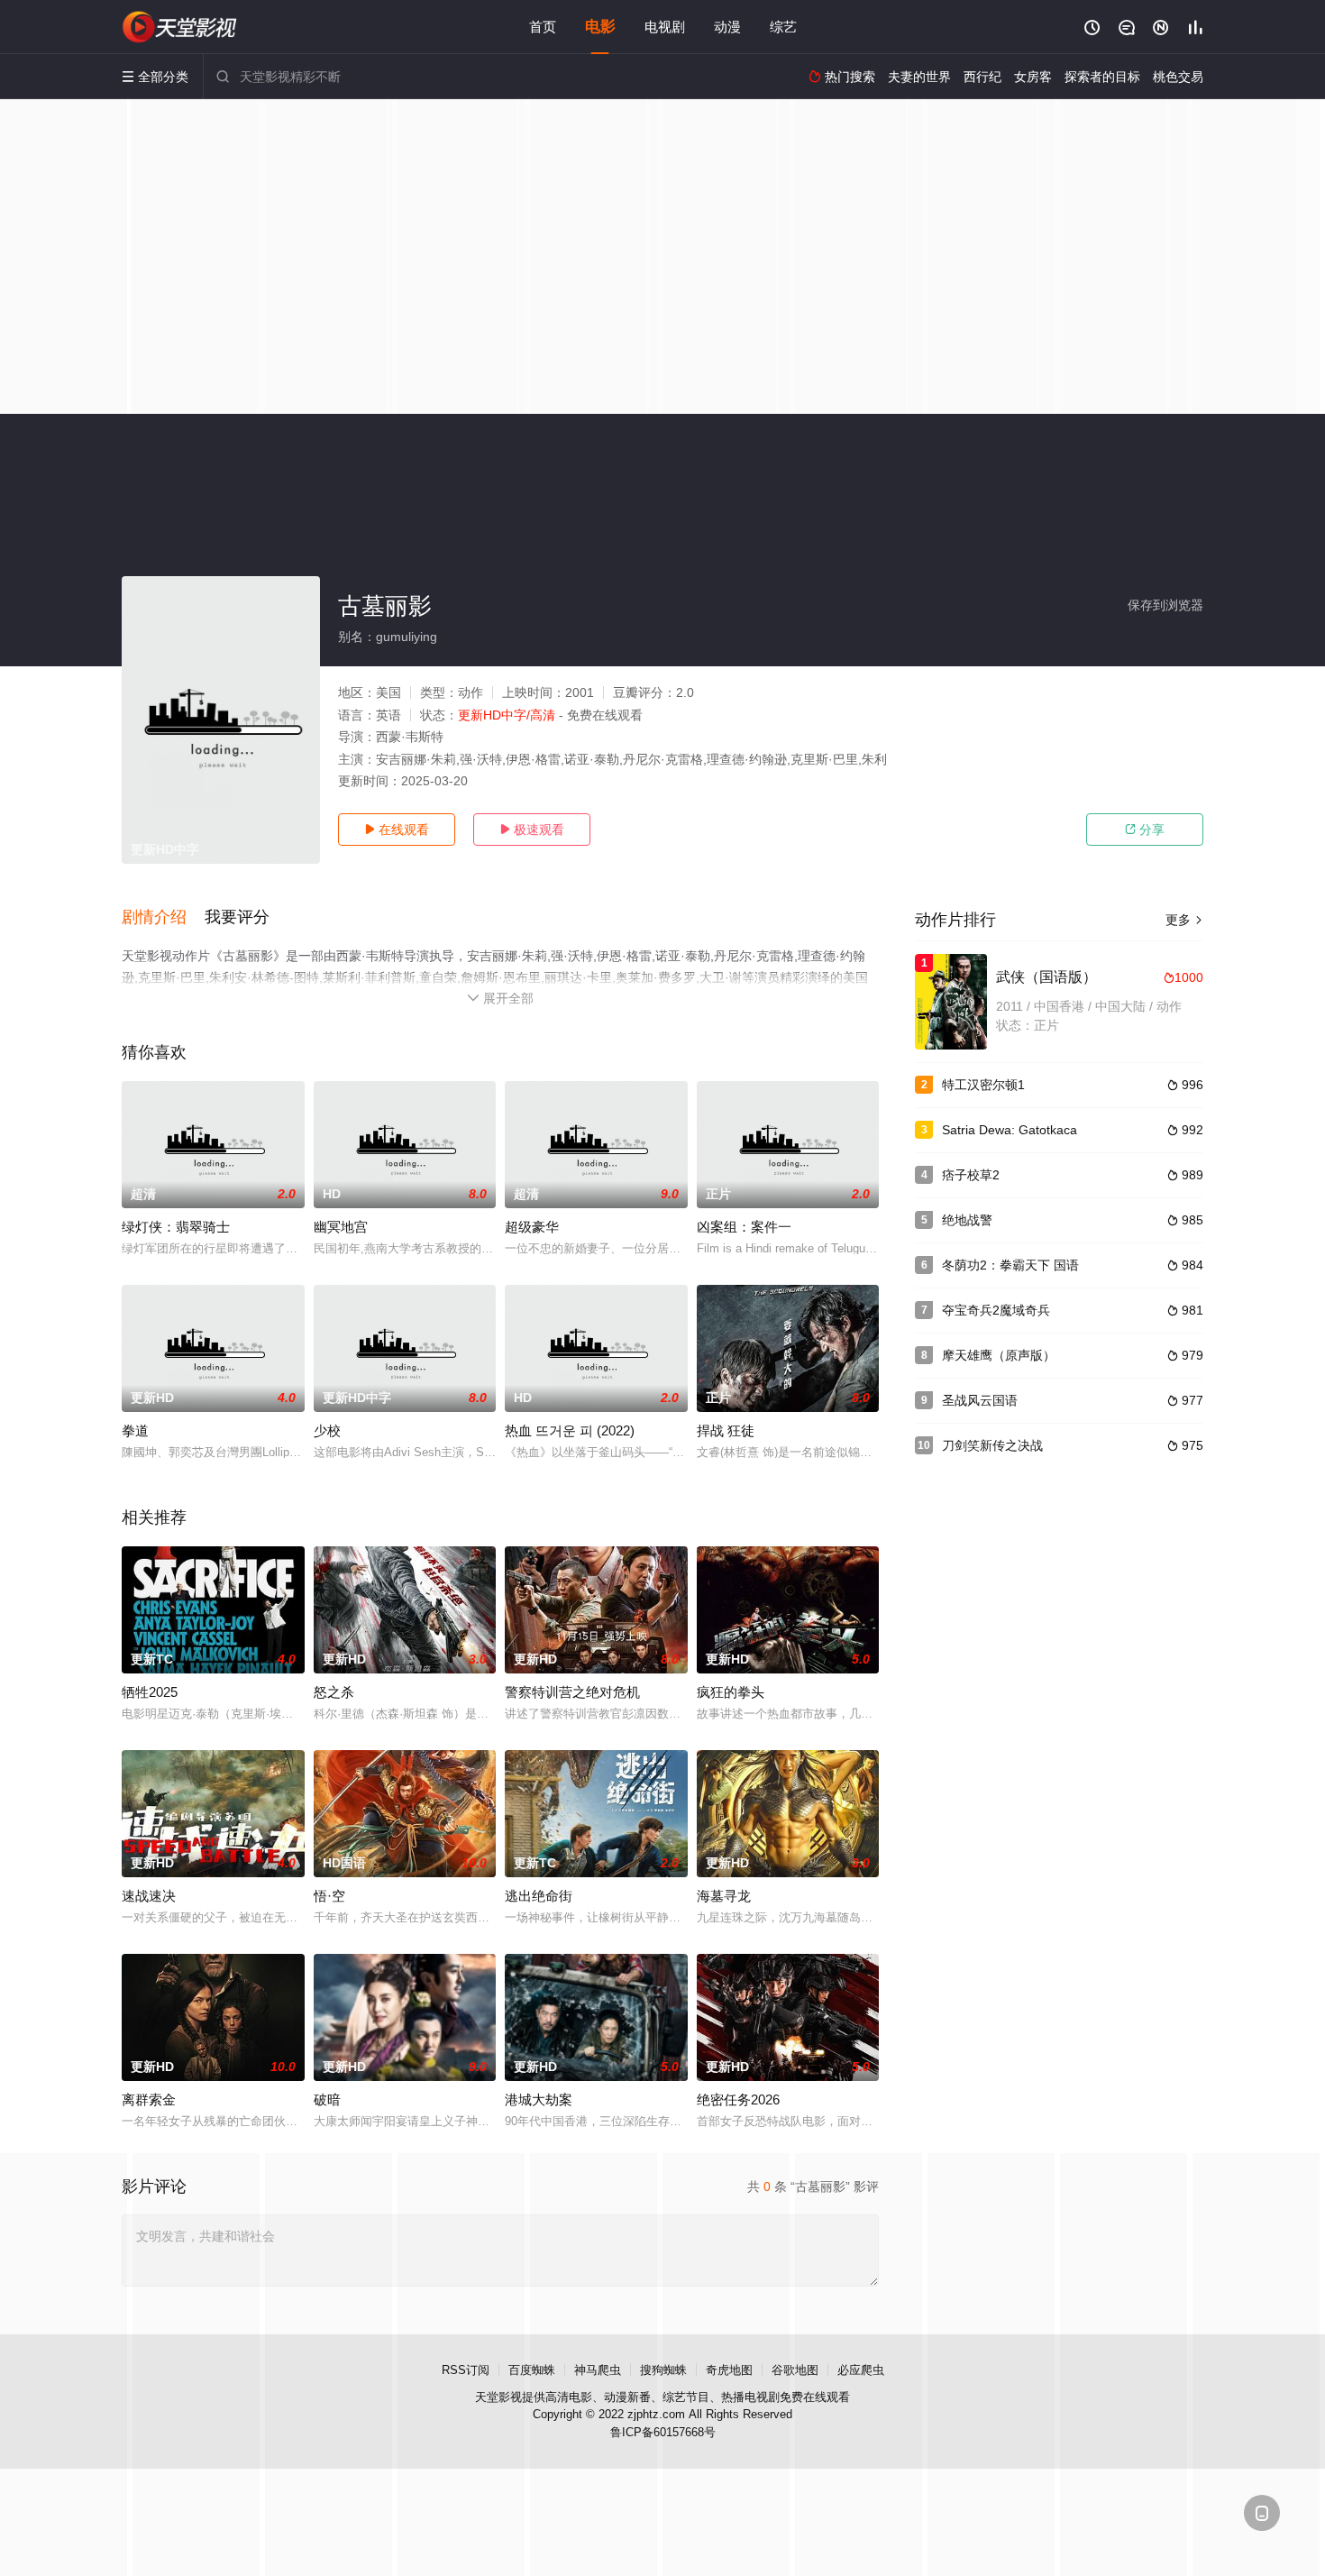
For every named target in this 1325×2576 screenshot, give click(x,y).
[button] (163, 918)
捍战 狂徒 (726, 1430)
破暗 (327, 2099)
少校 (327, 1430)
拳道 (135, 1430)
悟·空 (329, 1896)
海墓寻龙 (724, 1896)
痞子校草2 (971, 1175)
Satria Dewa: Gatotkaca (1010, 1130)
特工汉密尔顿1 (983, 1085)
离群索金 (149, 2099)
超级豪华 (532, 1227)
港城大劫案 (539, 2099)
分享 (1145, 830)
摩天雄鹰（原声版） (999, 1355)
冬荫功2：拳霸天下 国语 (1010, 1265)
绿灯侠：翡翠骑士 (176, 1227)
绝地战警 (967, 1220)
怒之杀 (334, 1692)
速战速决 (149, 1896)
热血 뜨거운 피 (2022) (570, 1430)
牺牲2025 (150, 1692)
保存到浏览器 (1165, 605)
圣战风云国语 (980, 1400)
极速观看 (532, 830)
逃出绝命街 (539, 1896)
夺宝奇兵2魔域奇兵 (996, 1310)
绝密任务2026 (738, 2099)
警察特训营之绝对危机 (572, 1692)
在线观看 (397, 830)
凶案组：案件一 (744, 1227)
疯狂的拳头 (731, 1692)
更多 (1184, 920)
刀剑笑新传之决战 (992, 1445)
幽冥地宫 (341, 1227)
